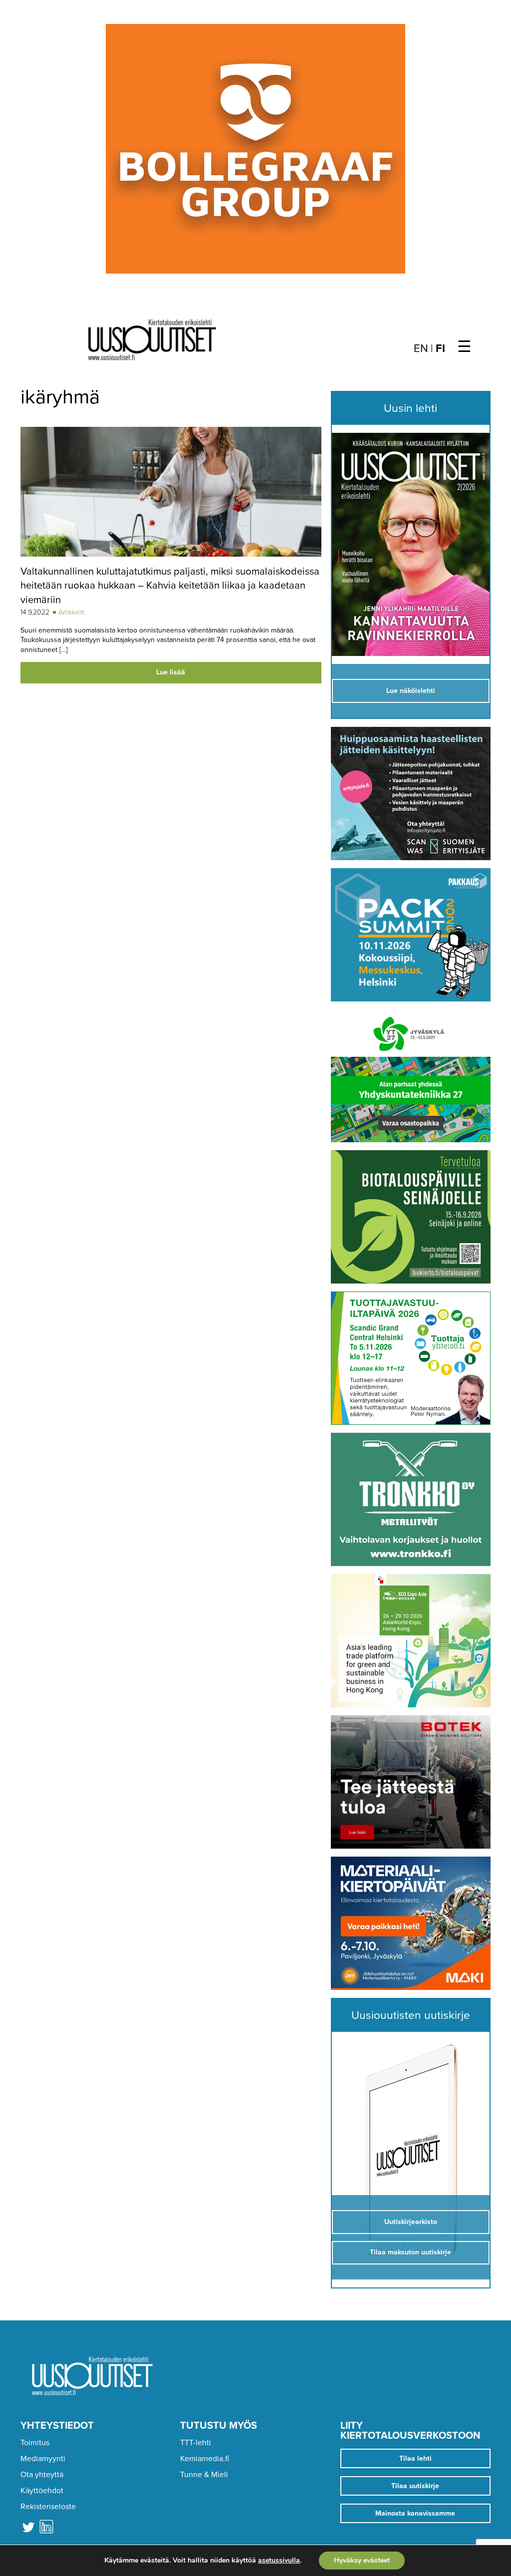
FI (440, 348)
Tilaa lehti (415, 2458)
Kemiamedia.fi (205, 2459)
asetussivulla (279, 2561)
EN (421, 348)
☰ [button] (464, 347)
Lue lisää (171, 672)
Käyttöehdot (42, 2491)
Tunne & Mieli (204, 2475)
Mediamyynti (43, 2459)
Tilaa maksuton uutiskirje (410, 2252)
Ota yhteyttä (42, 2475)
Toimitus (35, 2443)
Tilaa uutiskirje (415, 2486)
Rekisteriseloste (48, 2507)
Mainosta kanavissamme (415, 2513)
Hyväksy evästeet (362, 2560)
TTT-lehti (196, 2443)
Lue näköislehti (411, 691)
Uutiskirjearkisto (411, 2222)
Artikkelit (71, 612)
